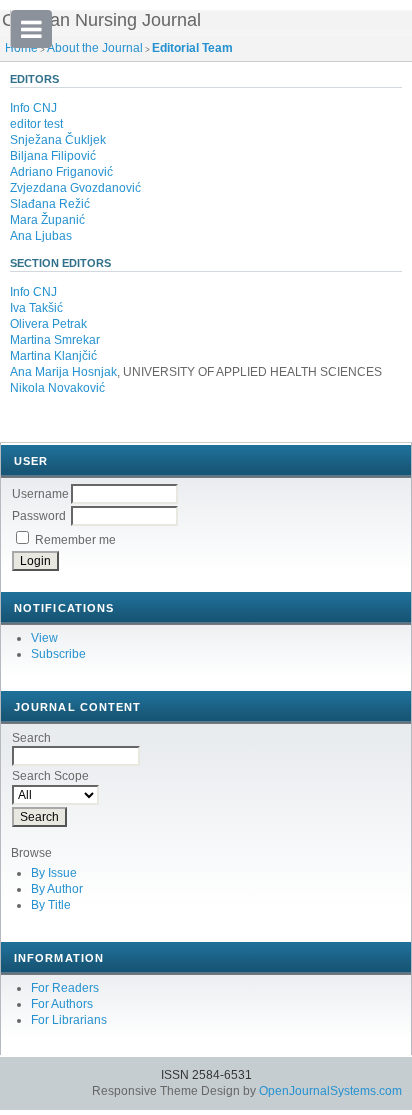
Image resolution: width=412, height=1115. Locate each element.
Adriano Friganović (61, 172)
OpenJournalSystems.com (330, 1091)
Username (40, 494)
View (44, 638)
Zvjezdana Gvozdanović (75, 188)
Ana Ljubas (41, 236)
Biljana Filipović (53, 156)
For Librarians (69, 1020)
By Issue (54, 873)
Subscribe (58, 654)
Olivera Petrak (48, 324)
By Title (51, 905)
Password (39, 516)
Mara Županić (47, 220)
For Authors (62, 1004)
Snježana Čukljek (58, 140)
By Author (57, 889)
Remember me (75, 540)
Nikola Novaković (57, 388)
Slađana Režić (50, 204)
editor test (36, 124)
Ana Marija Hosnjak (63, 372)
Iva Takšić (36, 308)
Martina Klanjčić (53, 356)
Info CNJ (33, 108)
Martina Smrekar (55, 340)
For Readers (65, 988)
